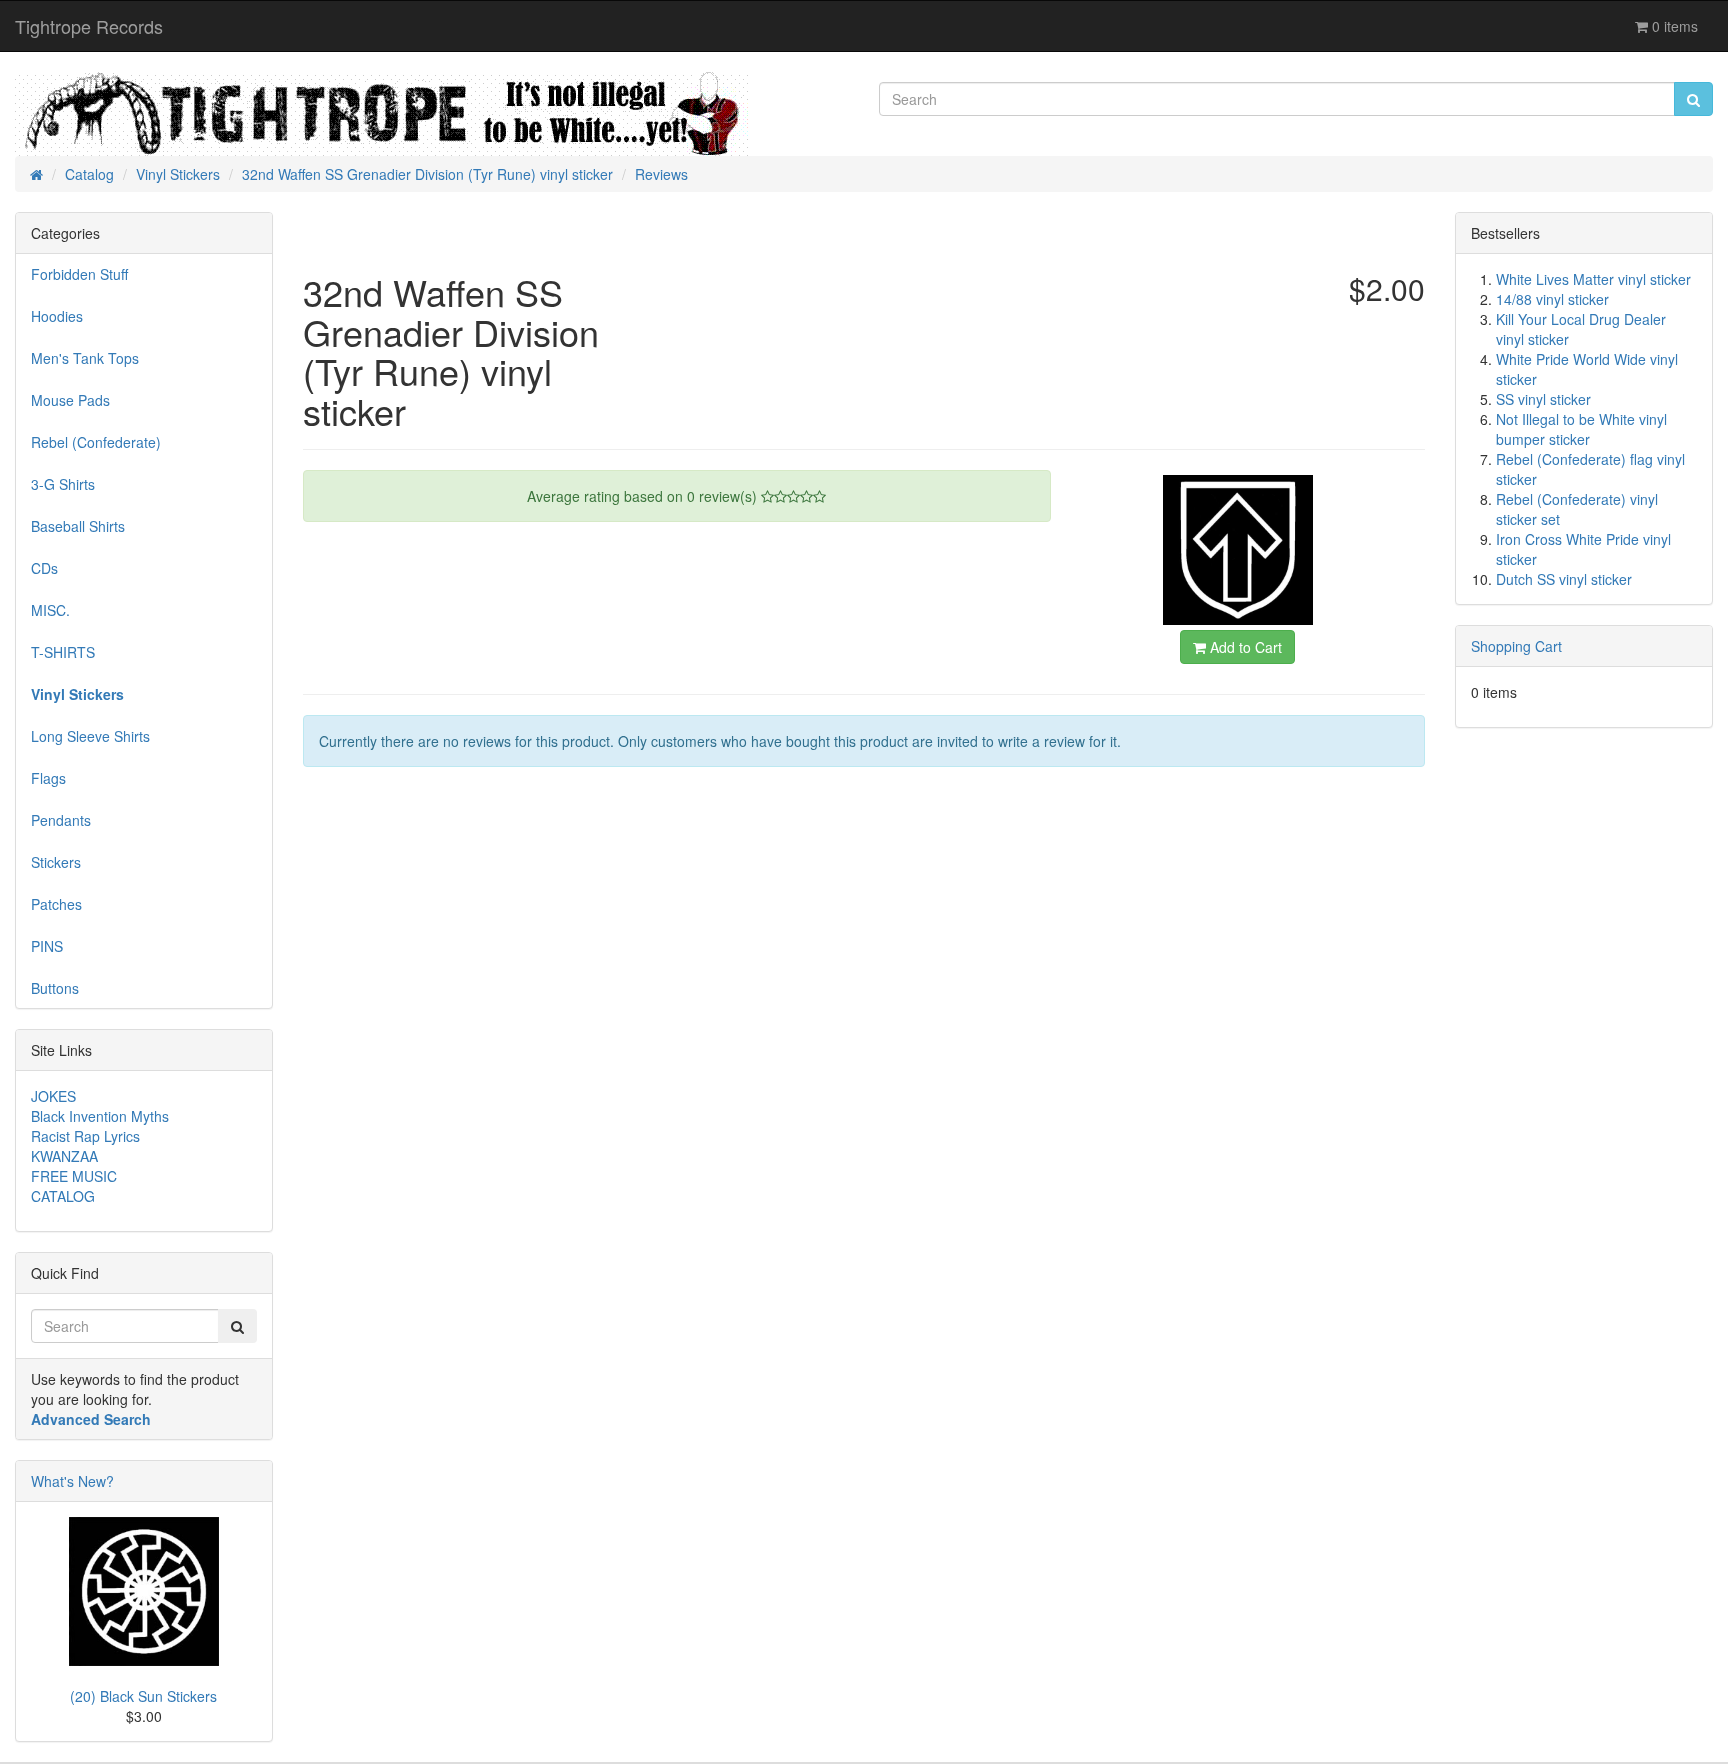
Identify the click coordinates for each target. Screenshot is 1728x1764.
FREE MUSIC (74, 1176)
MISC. (50, 610)
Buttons (55, 988)
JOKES (53, 1096)
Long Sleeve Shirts (90, 736)
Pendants (61, 820)
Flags (48, 778)
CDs (44, 568)
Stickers (56, 862)
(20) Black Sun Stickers (143, 1696)
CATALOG (63, 1196)
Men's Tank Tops (85, 358)
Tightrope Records (89, 26)
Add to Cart (1244, 647)
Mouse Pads (70, 400)
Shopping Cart (1516, 646)
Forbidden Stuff (79, 274)
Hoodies (57, 316)
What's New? (72, 1481)
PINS (47, 946)
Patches (56, 904)
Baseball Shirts (78, 526)
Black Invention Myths (100, 1116)
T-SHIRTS (63, 652)
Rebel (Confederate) (96, 442)
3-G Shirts (63, 484)
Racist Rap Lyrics (85, 1136)
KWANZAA (64, 1156)
